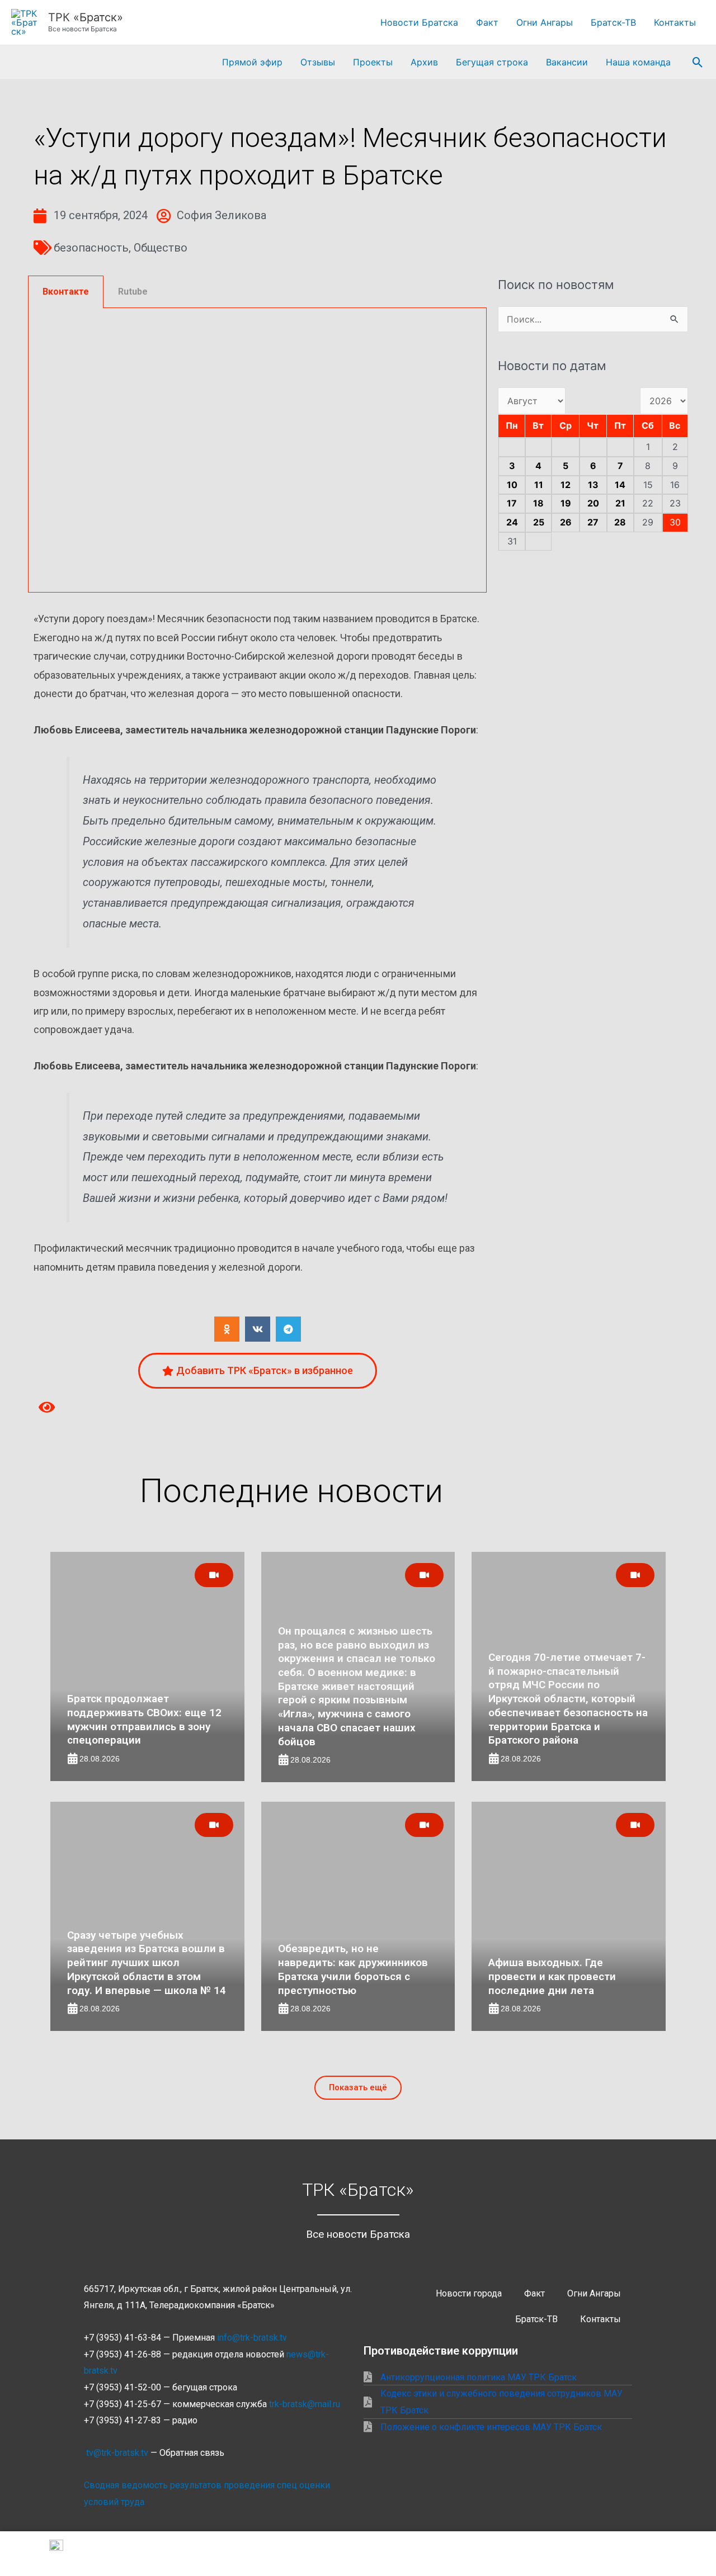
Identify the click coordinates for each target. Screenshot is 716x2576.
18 (538, 503)
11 (539, 485)
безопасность (91, 248)
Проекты (373, 62)
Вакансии (567, 62)
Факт (487, 22)
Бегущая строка (492, 62)
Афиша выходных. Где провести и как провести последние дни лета (552, 1976)
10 (512, 485)
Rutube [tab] (133, 292)
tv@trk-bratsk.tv (117, 2453)
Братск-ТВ (613, 22)
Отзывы (318, 62)
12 (566, 485)
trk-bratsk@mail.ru (305, 2404)
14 (620, 485)
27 (593, 522)
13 (593, 485)
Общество (161, 248)
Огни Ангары (545, 22)
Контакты (675, 22)
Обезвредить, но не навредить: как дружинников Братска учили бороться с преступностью (353, 1969)
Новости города (469, 2293)
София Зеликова (222, 215)
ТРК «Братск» (86, 17)
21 (620, 503)
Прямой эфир (252, 62)
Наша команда (638, 62)
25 (539, 522)
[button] (698, 62)
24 (512, 522)
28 (620, 522)
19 (566, 503)
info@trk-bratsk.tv (252, 2338)
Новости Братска (419, 22)
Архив (424, 62)
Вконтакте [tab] (66, 292)
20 (593, 503)
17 (512, 503)
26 (566, 522)
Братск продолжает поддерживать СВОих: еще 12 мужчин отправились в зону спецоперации (144, 1719)
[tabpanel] (257, 451)
